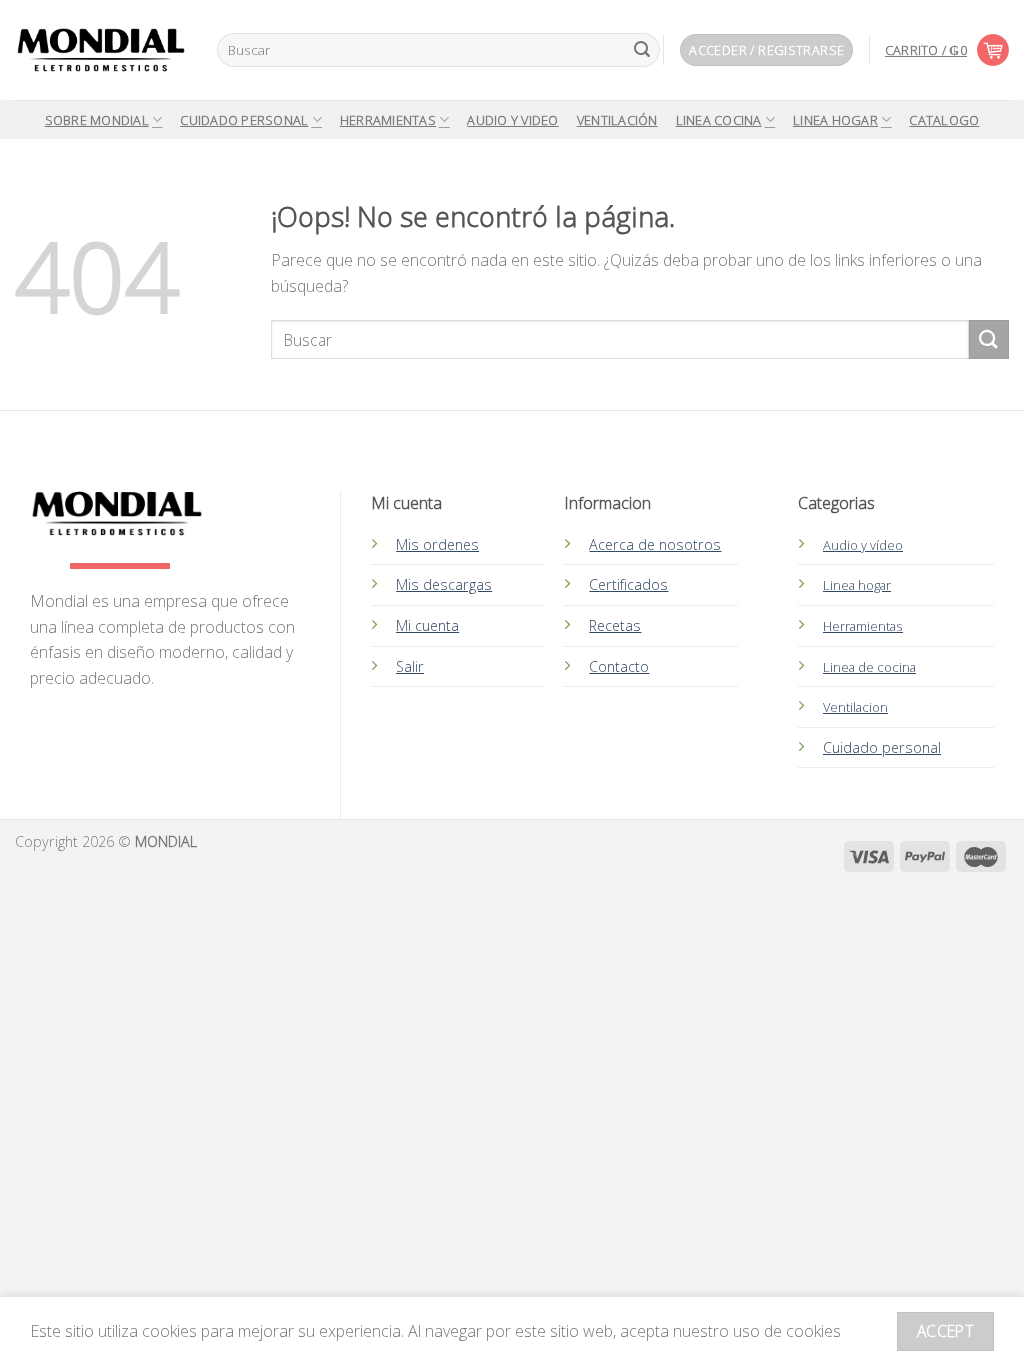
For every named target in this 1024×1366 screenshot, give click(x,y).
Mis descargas (444, 584)
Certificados (628, 584)
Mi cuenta (427, 625)
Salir (410, 666)
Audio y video (512, 120)
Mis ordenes (437, 544)
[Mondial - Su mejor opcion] (101, 50)
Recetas (615, 625)
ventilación (617, 120)
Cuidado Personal (244, 120)
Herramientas (388, 120)
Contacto (619, 666)
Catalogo (944, 120)
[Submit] (642, 50)
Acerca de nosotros (655, 544)
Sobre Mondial (97, 120)
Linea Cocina (719, 120)
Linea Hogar (835, 120)
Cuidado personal (882, 747)
